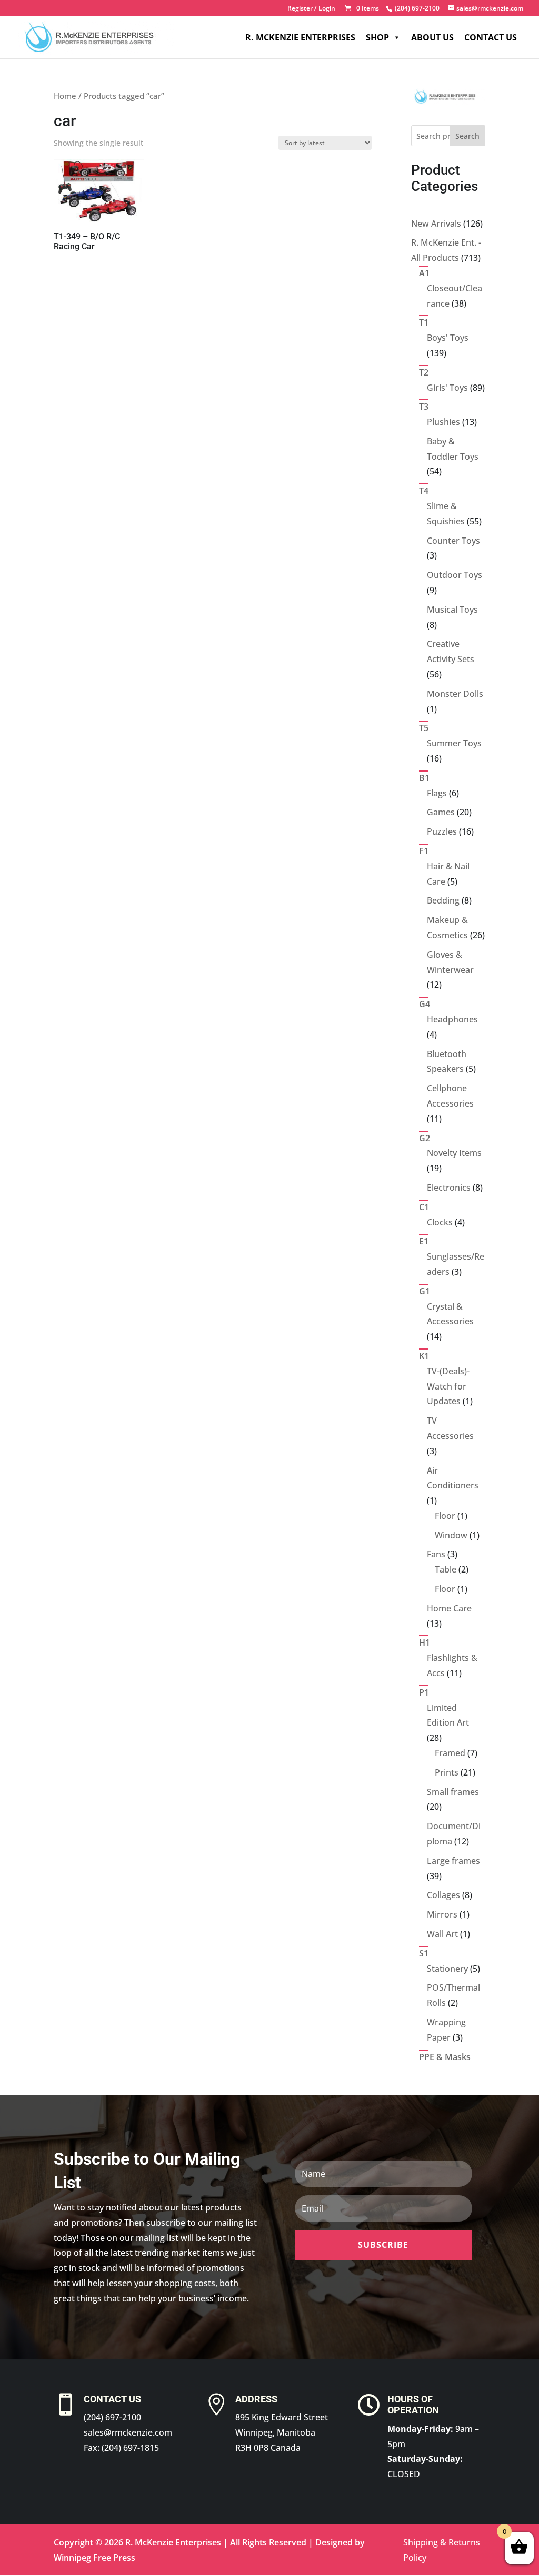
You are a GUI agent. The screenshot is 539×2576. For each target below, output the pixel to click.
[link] (416, 8)
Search (467, 136)
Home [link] (65, 96)
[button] (383, 2245)
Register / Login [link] (311, 9)
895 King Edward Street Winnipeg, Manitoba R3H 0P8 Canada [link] (282, 2432)
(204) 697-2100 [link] (112, 2417)
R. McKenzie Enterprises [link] (300, 37)
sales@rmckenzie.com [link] (128, 2432)
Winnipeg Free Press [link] (94, 2558)
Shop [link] (377, 37)
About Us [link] (432, 37)
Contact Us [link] (491, 37)
